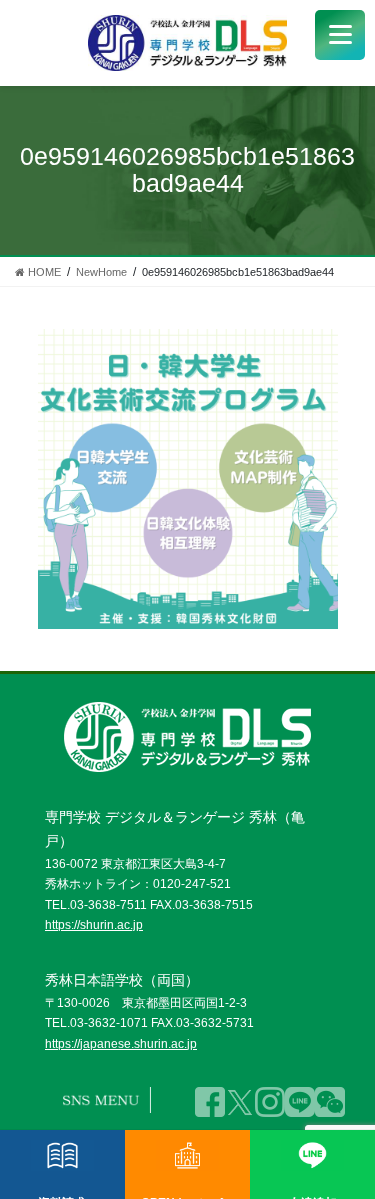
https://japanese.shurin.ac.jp (121, 1044)
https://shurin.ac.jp (94, 925)
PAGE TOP (336, 1137)
